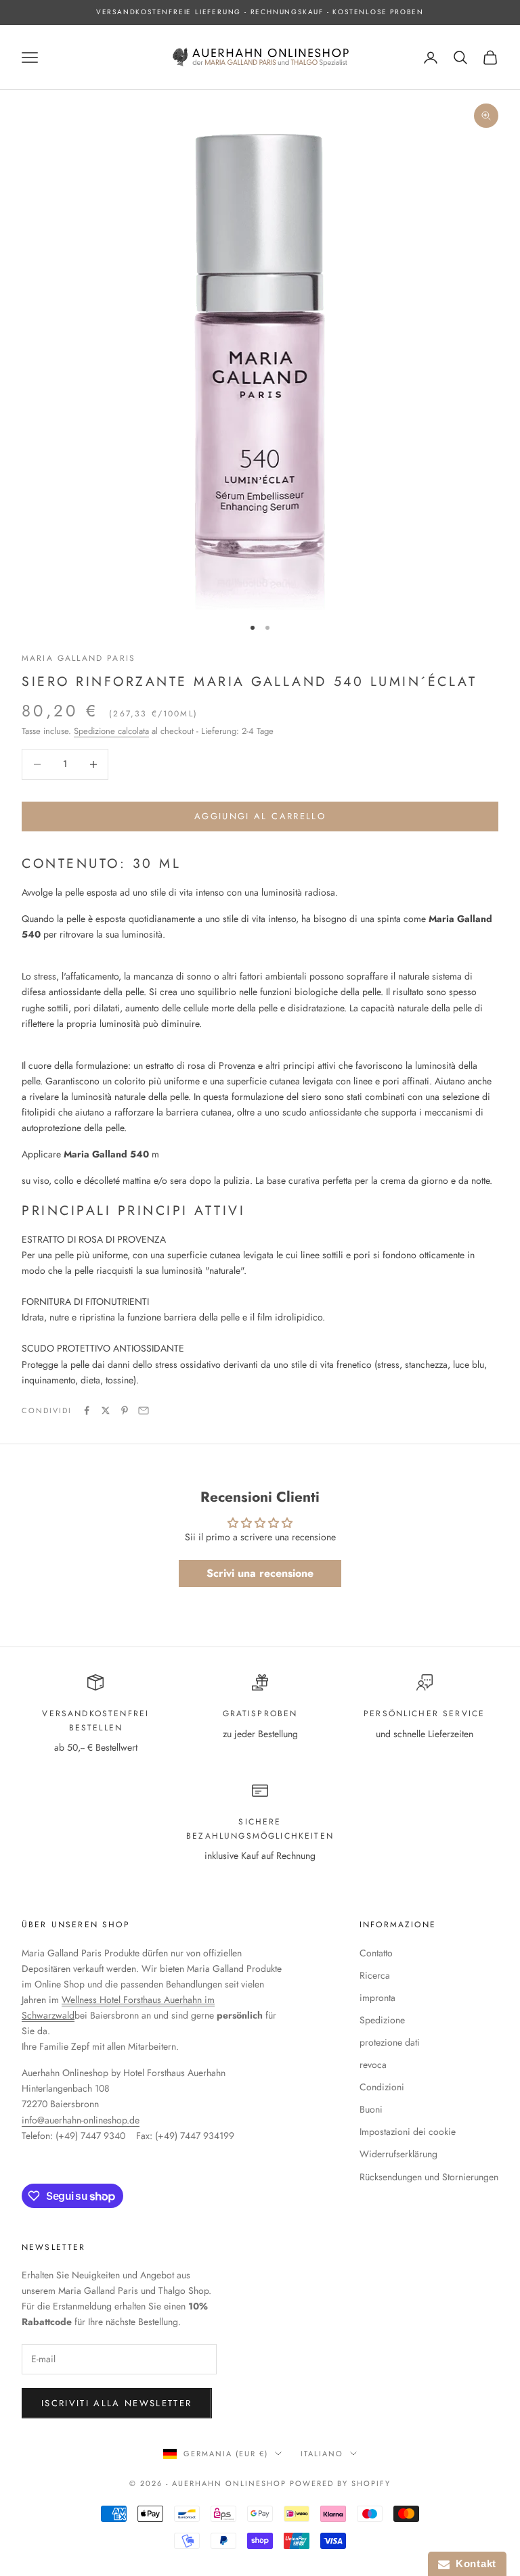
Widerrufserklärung (398, 2154)
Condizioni (382, 2087)
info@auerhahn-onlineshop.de (81, 2120)
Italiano (322, 2454)
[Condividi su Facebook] (87, 1410)
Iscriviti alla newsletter (117, 2403)
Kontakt (473, 2563)
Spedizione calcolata (111, 731)
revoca (373, 2065)
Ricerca (375, 1975)
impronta (377, 1998)
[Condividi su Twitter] (106, 1410)
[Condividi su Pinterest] (125, 1410)
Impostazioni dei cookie (408, 2132)
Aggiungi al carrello (260, 816)
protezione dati (390, 2042)
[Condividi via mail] (144, 1410)
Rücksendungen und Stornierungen (429, 2177)
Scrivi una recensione (260, 1573)
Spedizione (382, 2020)
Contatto (376, 1953)
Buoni (371, 2109)
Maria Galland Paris (79, 658)
